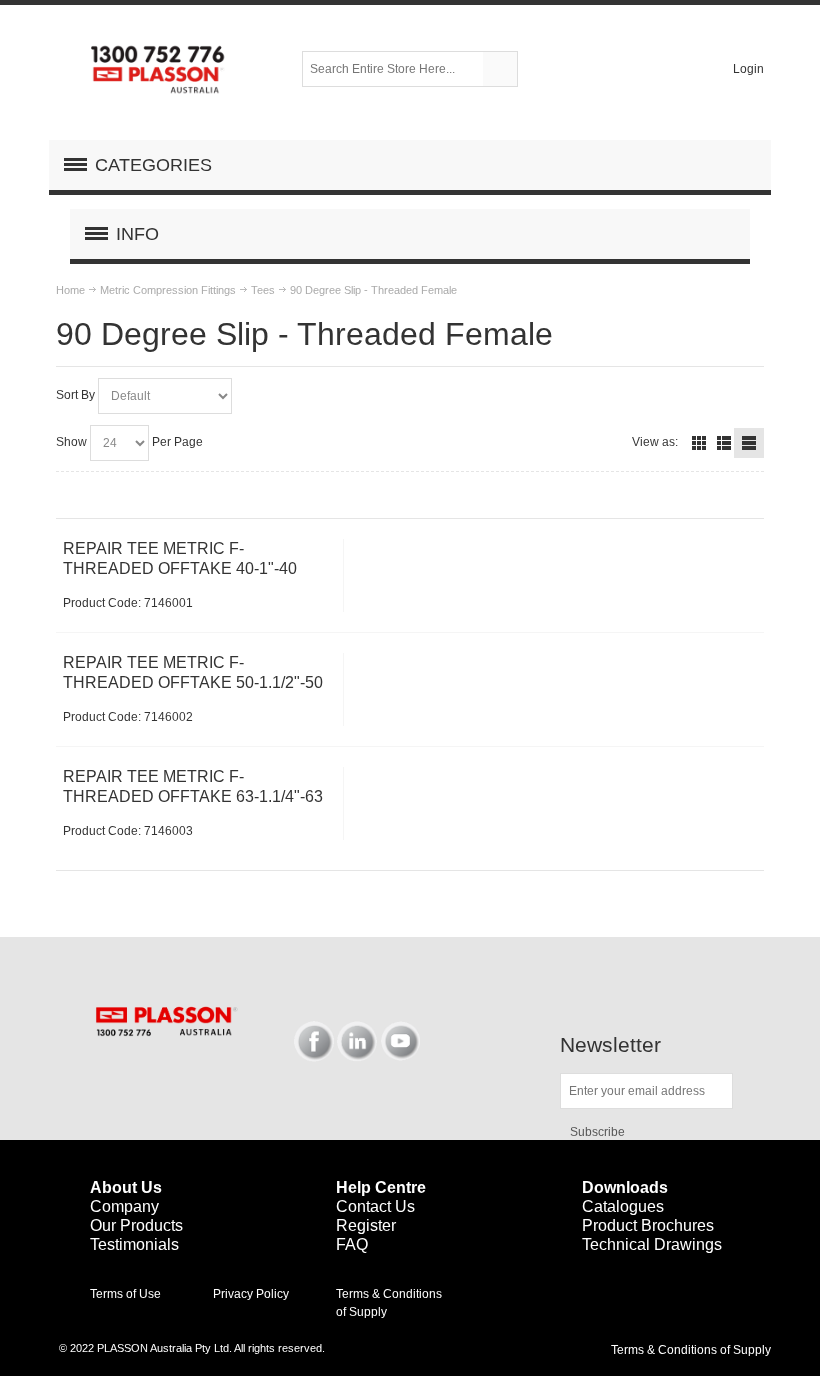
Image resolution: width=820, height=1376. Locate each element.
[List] (724, 443)
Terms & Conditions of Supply (691, 1350)
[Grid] (699, 443)
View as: (655, 442)
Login (748, 69)
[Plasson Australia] (159, 68)
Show (71, 442)
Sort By (75, 395)
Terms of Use (125, 1294)
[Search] (500, 69)
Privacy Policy (251, 1294)
